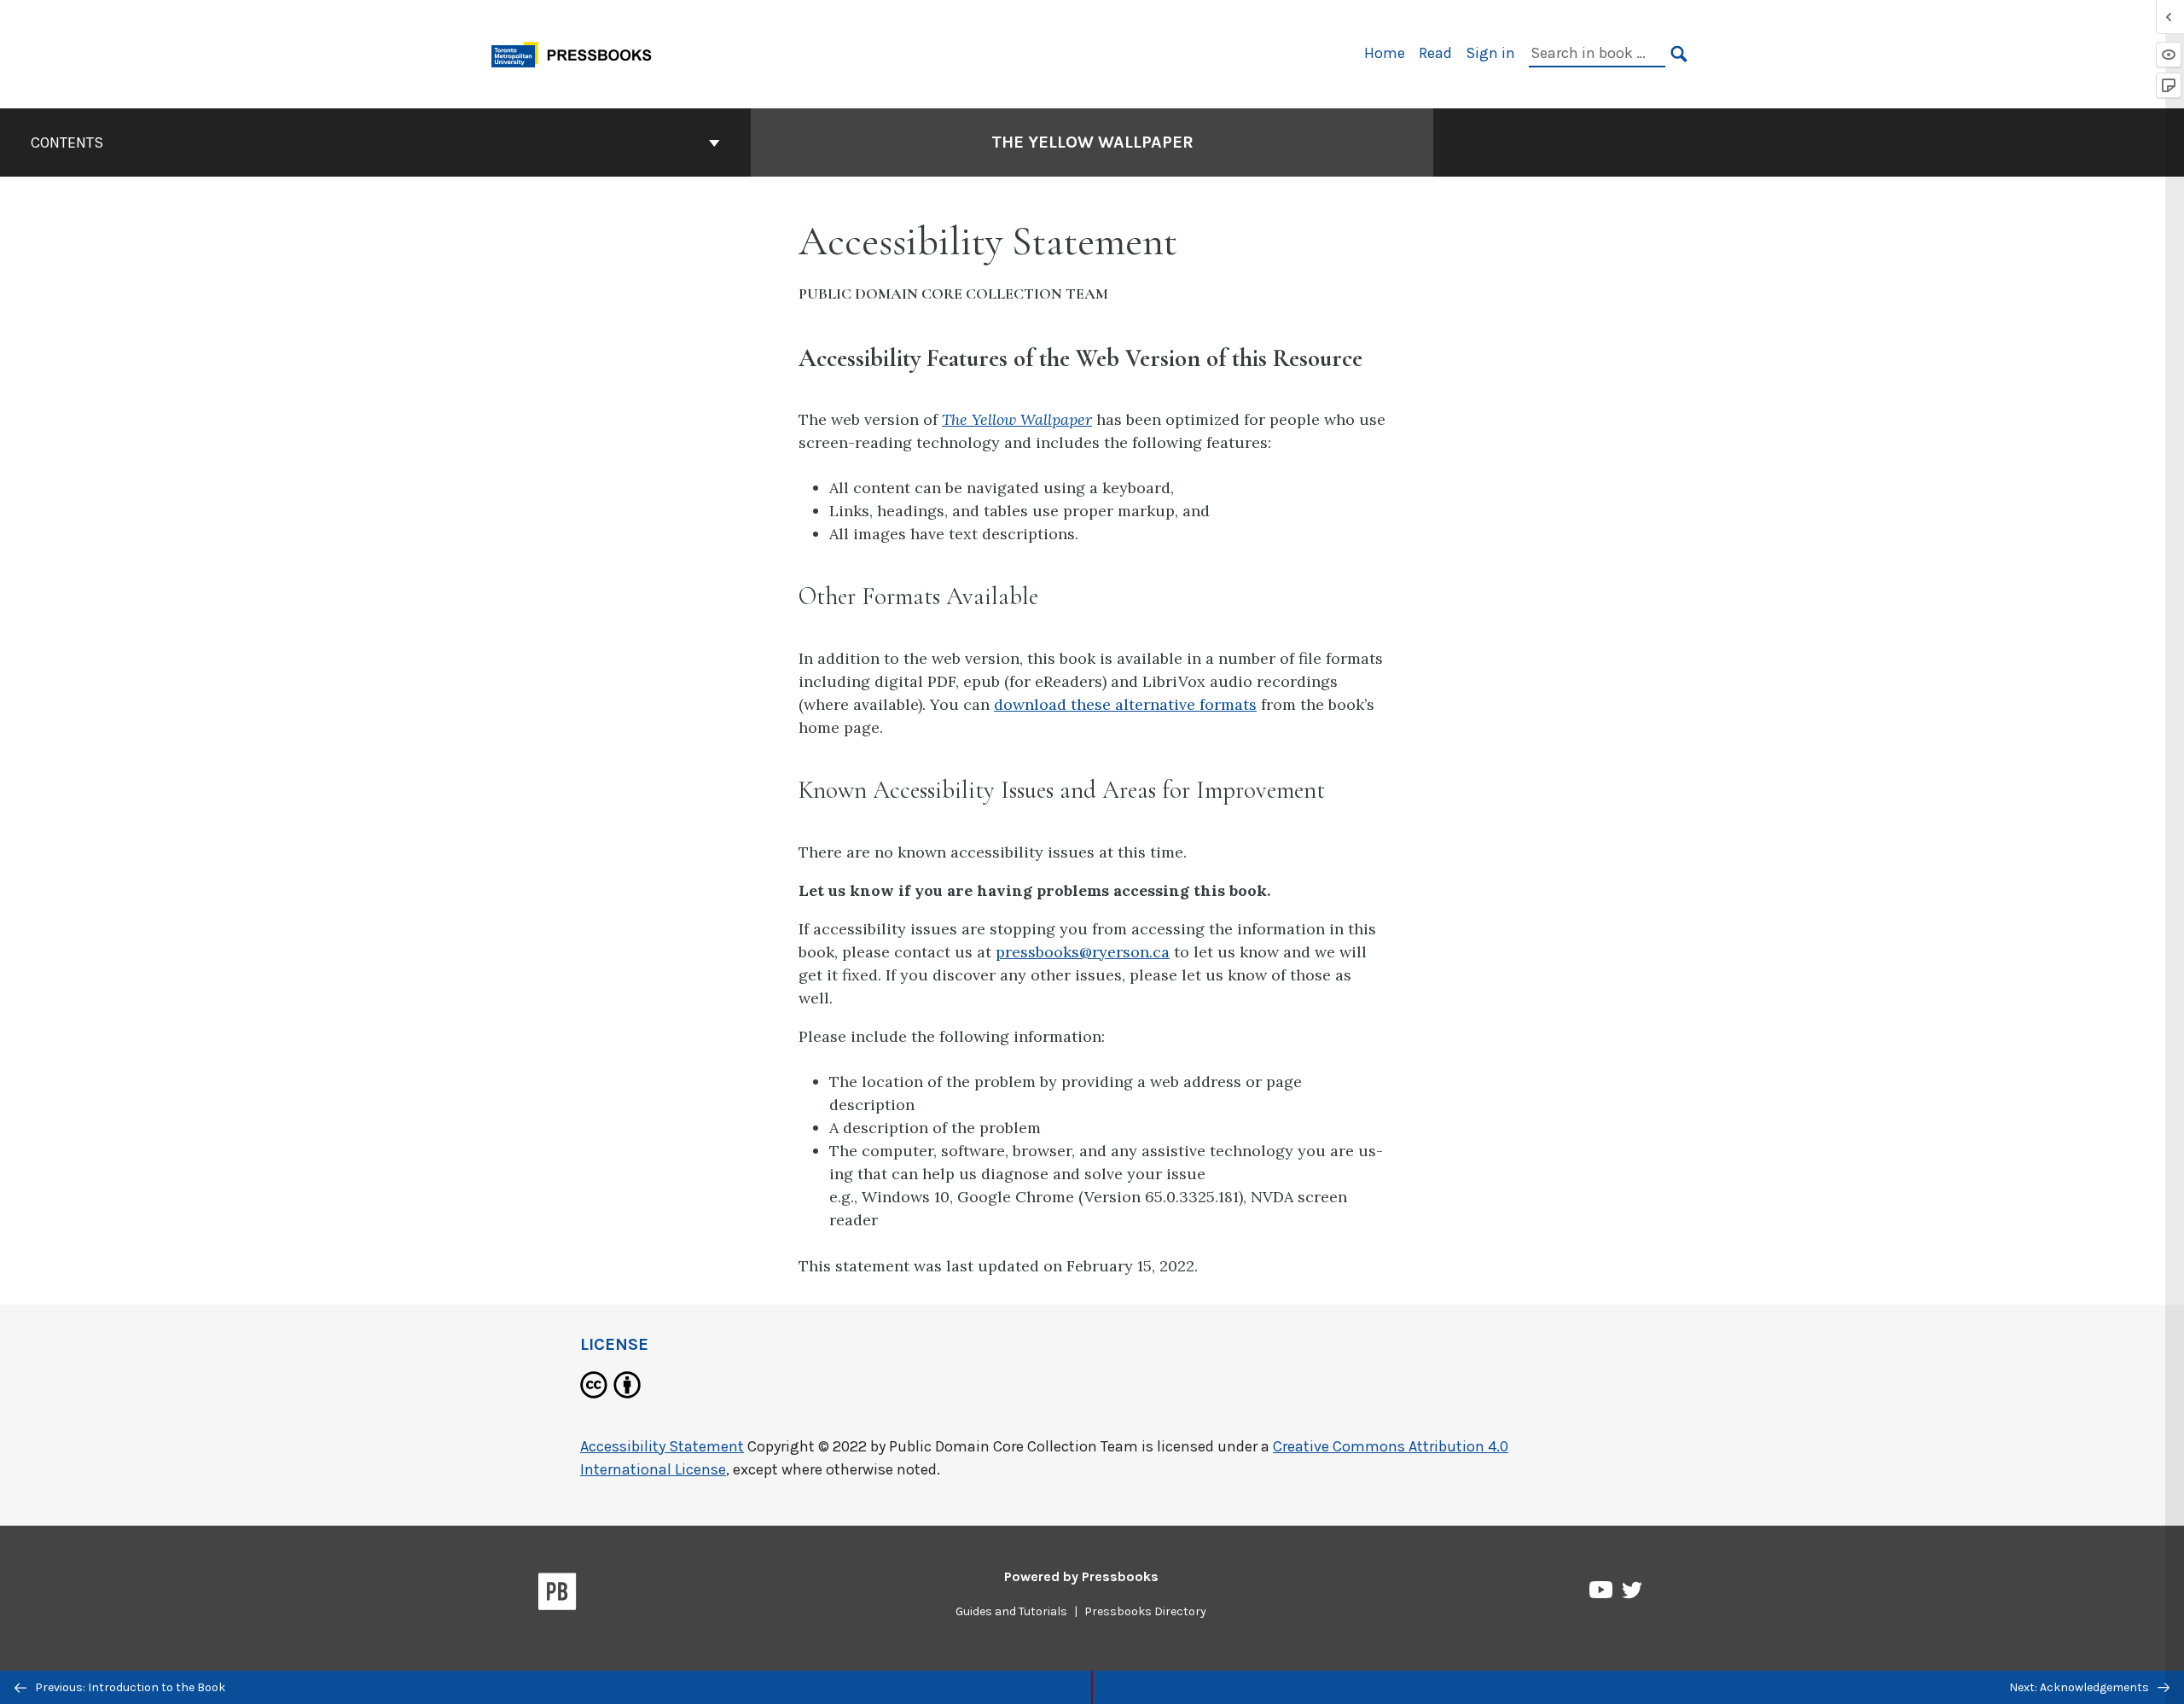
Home (1385, 53)
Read (1435, 53)
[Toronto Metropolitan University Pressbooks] (578, 52)
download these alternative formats (1125, 704)
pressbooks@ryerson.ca (1083, 952)
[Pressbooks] (558, 1595)
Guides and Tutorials (1011, 1611)
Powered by (1081, 1576)
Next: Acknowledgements (2080, 1687)
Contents (67, 142)
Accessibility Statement (662, 1446)
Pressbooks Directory (1145, 1611)
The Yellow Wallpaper (1092, 142)
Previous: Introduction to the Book (129, 1687)
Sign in (1490, 53)
